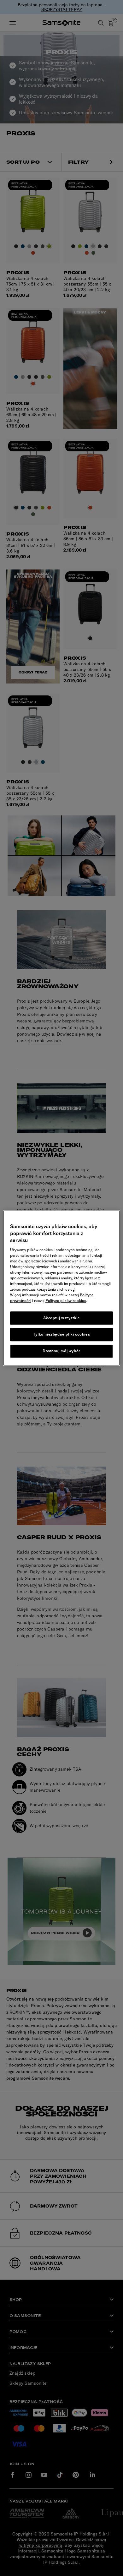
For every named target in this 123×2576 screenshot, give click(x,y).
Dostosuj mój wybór (61, 1351)
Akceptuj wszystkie (62, 1318)
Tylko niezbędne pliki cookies (61, 1334)
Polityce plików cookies (66, 1301)
